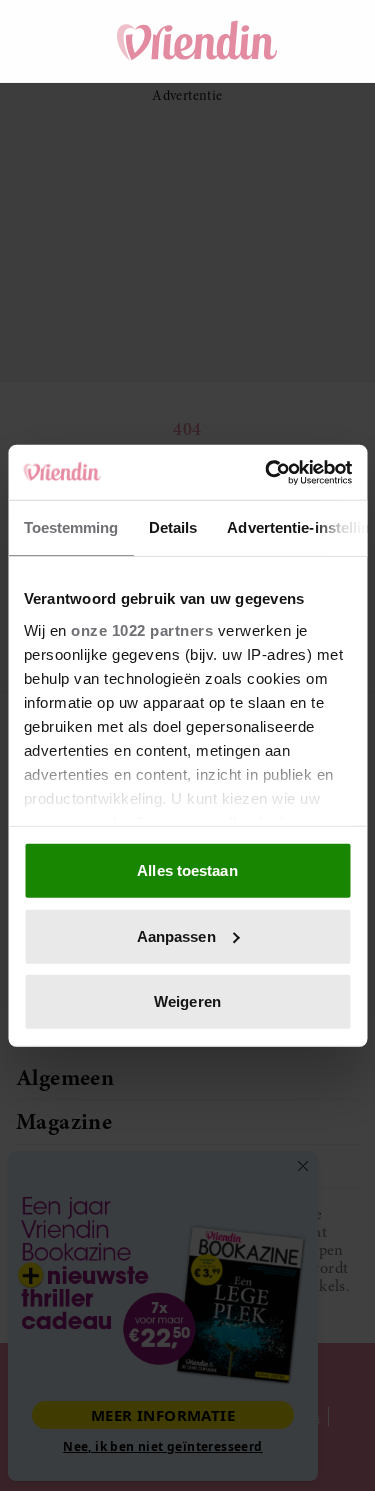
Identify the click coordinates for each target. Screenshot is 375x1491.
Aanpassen (176, 935)
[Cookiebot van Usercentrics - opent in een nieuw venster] (267, 472)
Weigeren (187, 1001)
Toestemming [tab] (70, 527)
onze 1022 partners (142, 629)
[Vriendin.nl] (197, 41)
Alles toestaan (187, 870)
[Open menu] (50, 41)
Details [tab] (172, 527)
